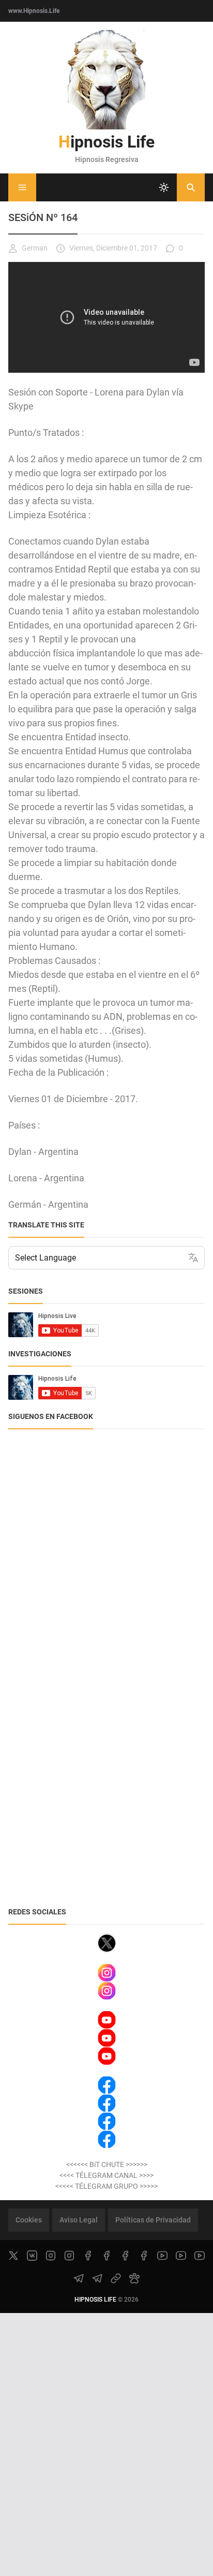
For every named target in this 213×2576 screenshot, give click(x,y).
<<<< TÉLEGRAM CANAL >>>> (106, 2175)
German (35, 248)
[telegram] (79, 2278)
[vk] (32, 2256)
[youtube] (162, 2256)
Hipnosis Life (106, 142)
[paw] (134, 2278)
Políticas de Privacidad (153, 2220)
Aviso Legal (79, 2220)
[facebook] (88, 2256)
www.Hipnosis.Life (34, 11)
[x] (13, 2256)
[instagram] (51, 2256)
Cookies (29, 2220)
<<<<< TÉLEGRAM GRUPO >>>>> (106, 2186)
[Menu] (22, 187)
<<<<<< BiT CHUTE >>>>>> (107, 2164)
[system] (164, 187)
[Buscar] (191, 187)
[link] (116, 2278)
